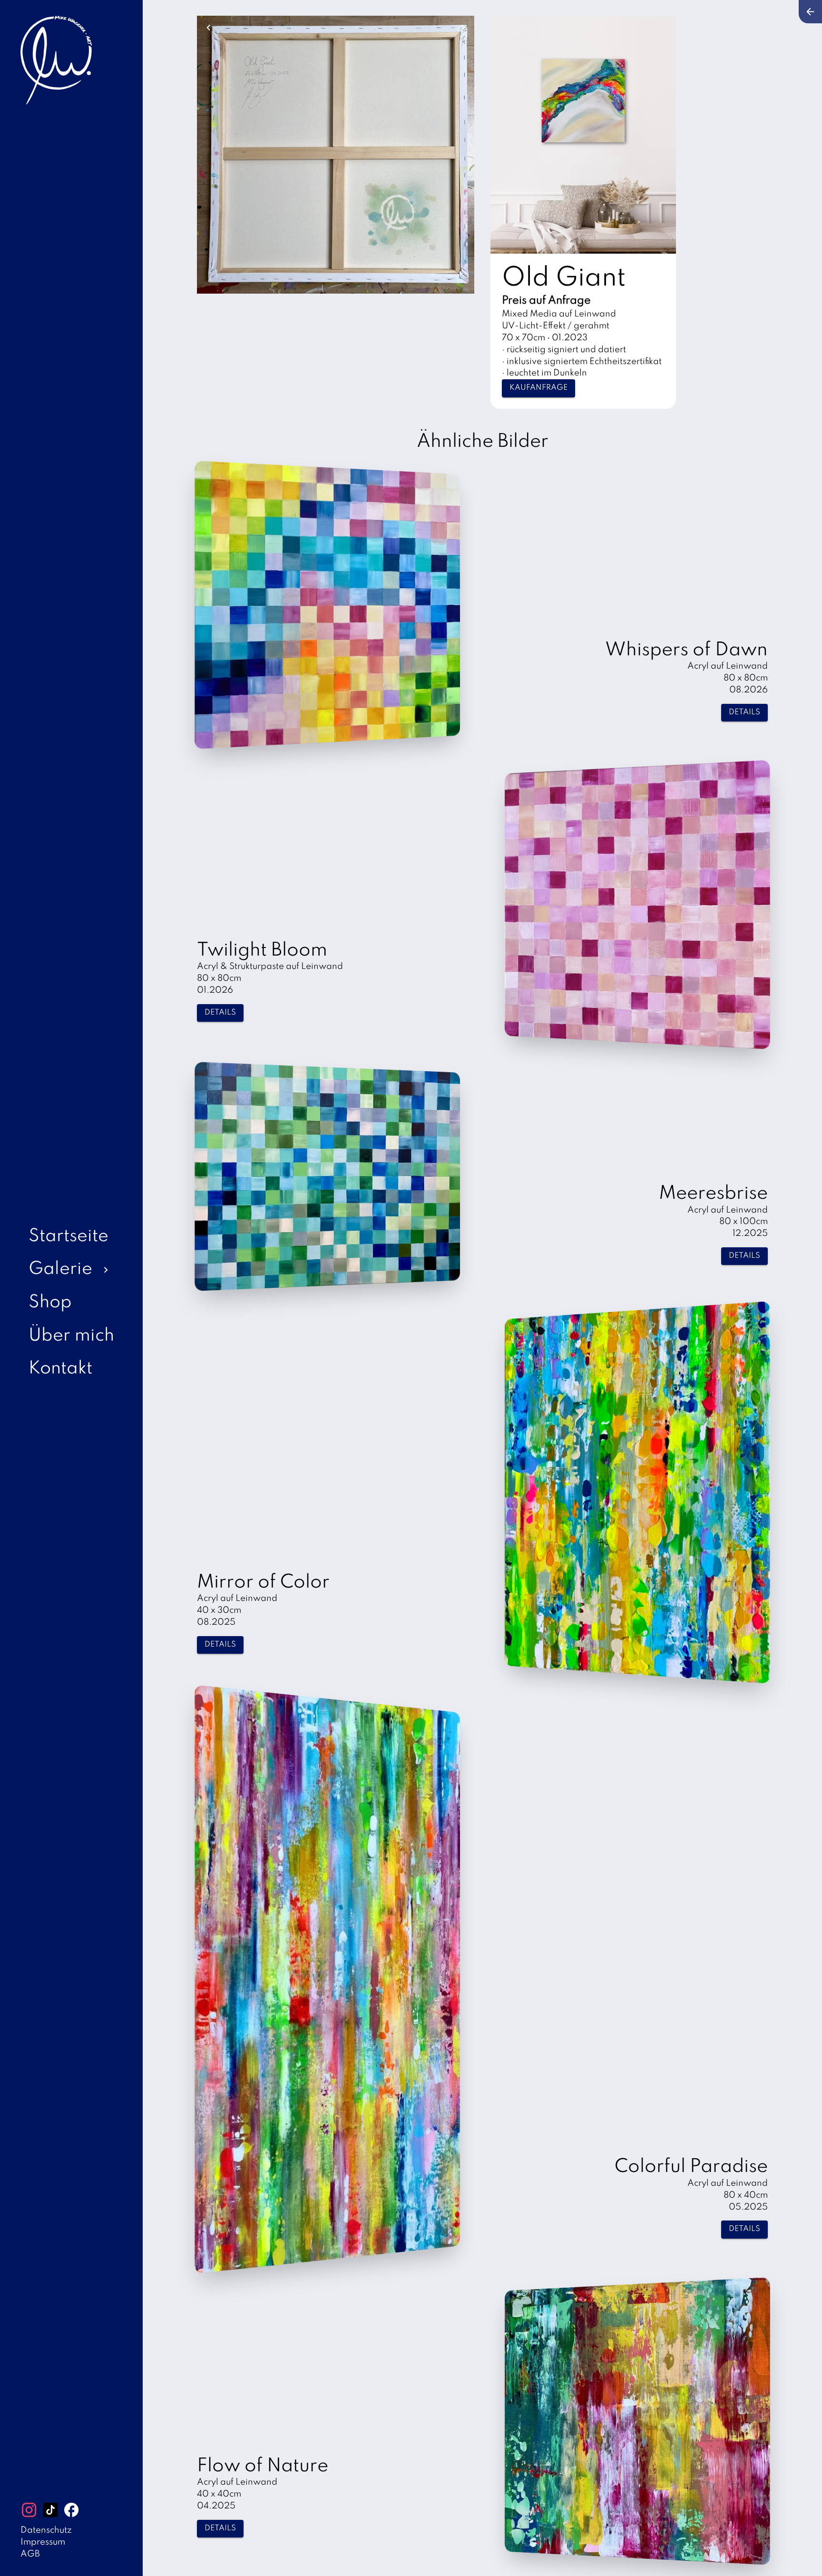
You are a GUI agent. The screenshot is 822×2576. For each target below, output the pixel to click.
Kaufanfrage (538, 388)
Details (744, 712)
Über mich (71, 1336)
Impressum (43, 2542)
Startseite (68, 1237)
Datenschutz (46, 2530)
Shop (50, 1303)
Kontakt (60, 1369)
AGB (30, 2554)
